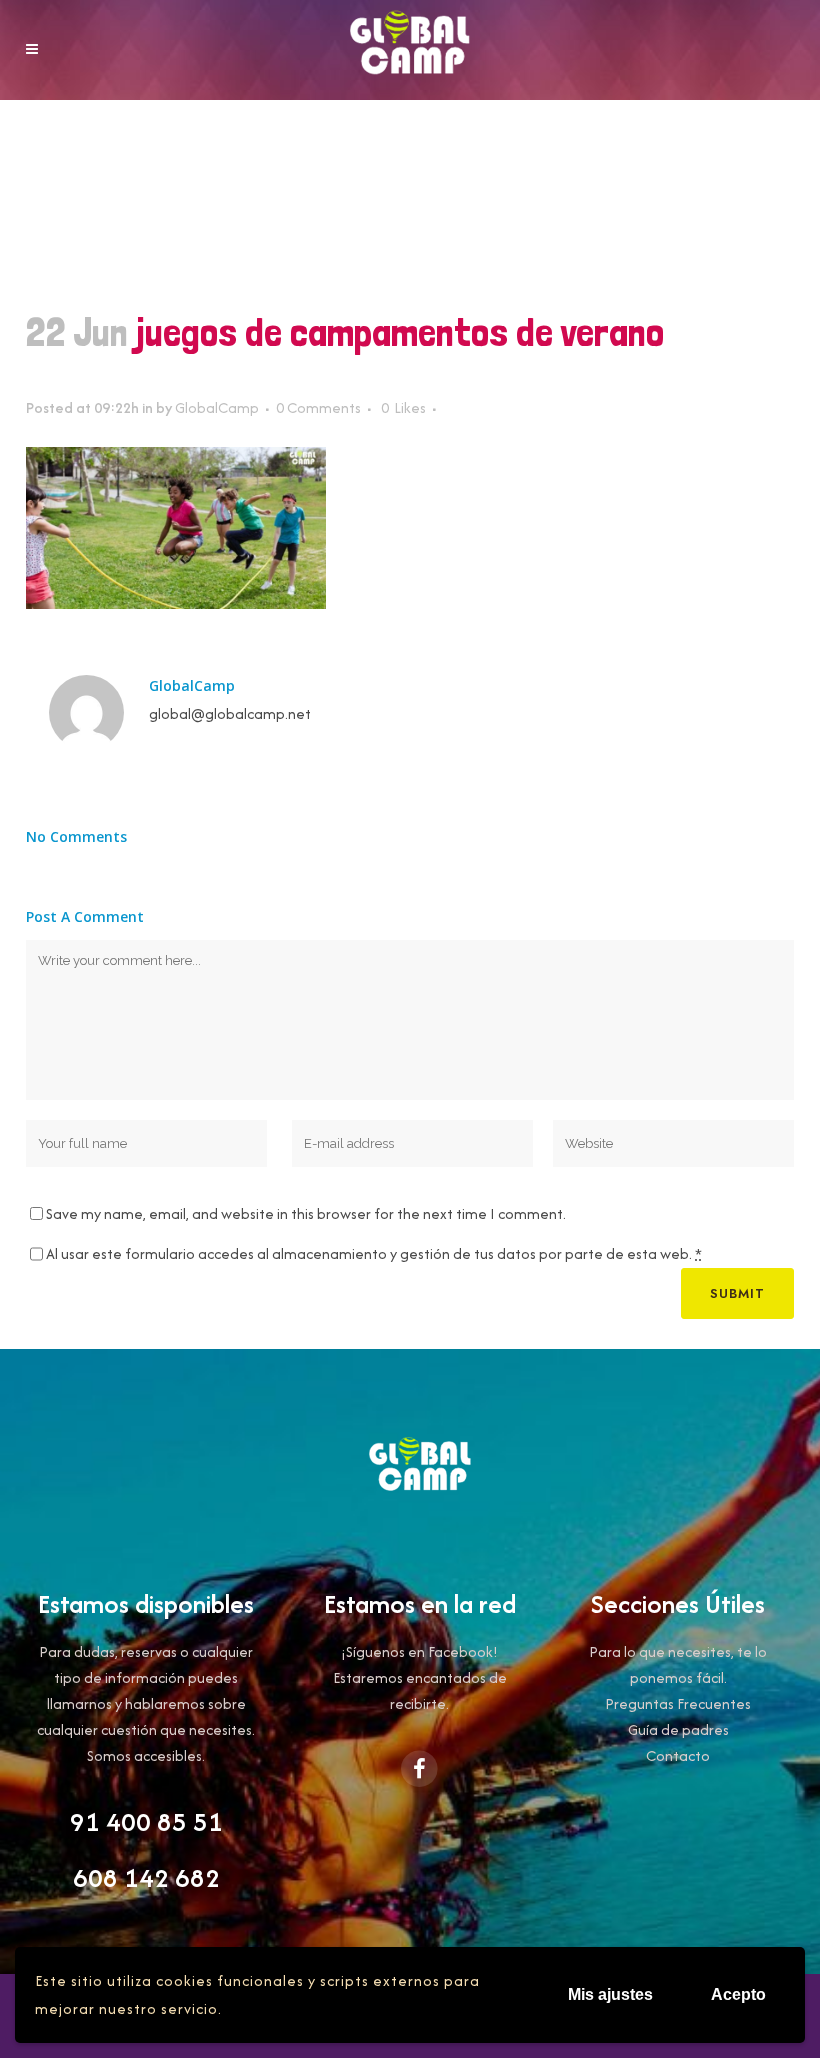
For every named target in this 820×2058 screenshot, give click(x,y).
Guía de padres (678, 1729)
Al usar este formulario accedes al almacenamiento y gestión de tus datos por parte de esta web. (374, 1253)
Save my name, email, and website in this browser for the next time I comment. (306, 1213)
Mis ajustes (610, 1994)
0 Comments (318, 407)
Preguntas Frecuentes (678, 1703)
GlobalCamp (217, 407)
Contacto (678, 1755)
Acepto (738, 1994)
